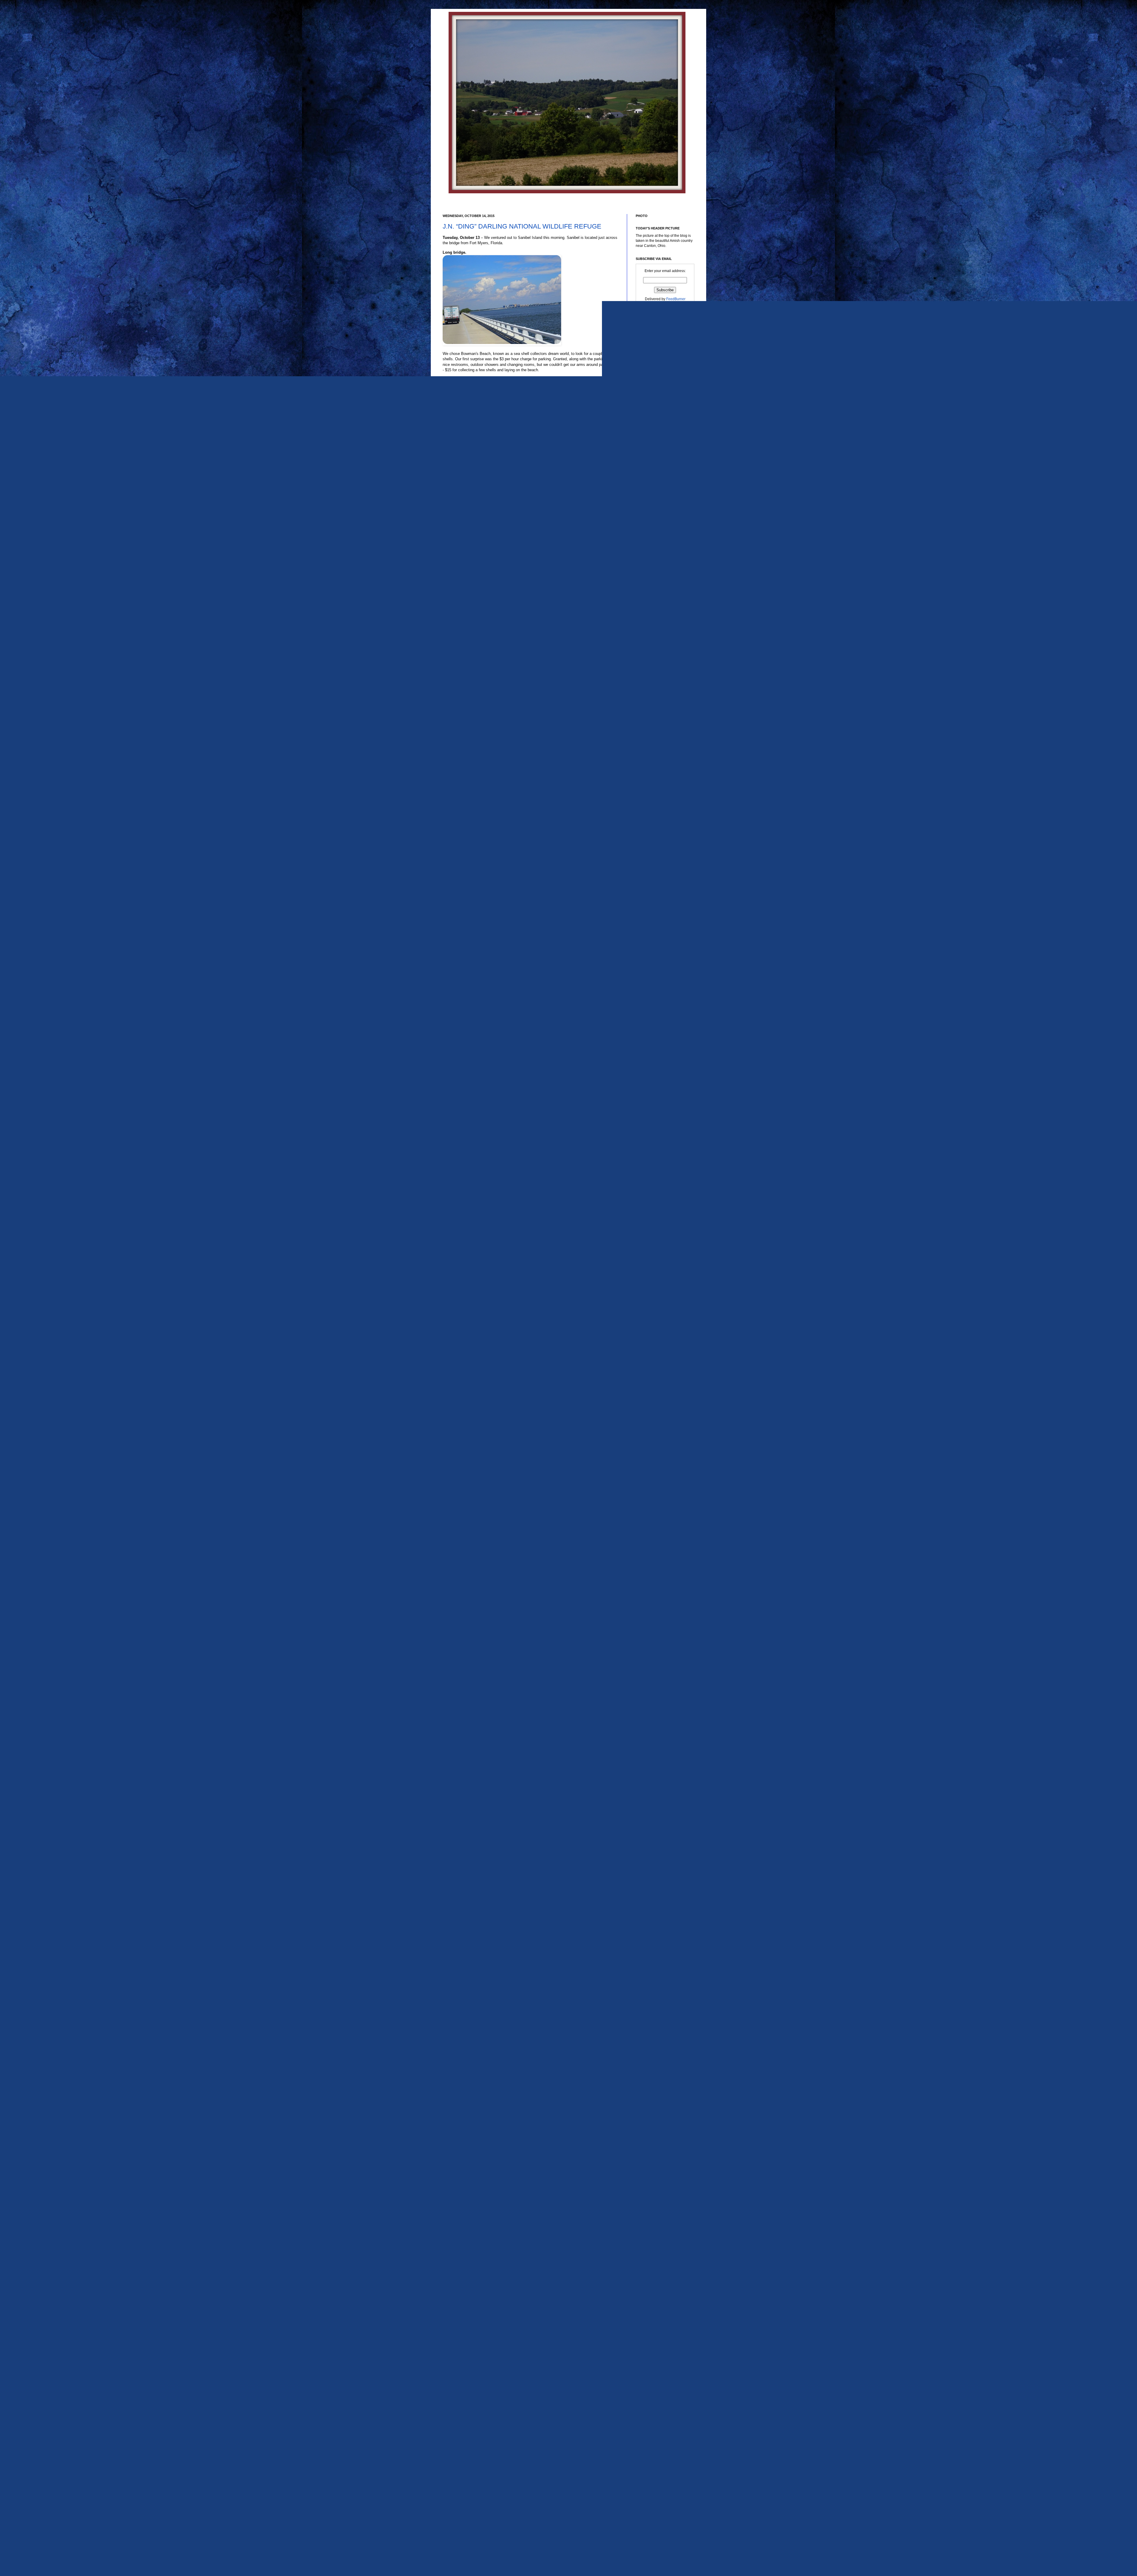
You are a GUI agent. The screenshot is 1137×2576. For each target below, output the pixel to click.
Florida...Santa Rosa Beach (662, 1425)
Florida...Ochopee (655, 1406)
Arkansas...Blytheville (657, 1184)
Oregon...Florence (655, 1863)
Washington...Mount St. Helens (665, 2458)
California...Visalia (655, 1312)
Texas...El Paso (652, 2138)
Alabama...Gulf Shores (658, 987)
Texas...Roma (651, 2293)
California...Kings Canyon (661, 1261)
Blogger (578, 2538)
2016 (646, 647)
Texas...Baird (651, 2043)
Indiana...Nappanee (656, 1497)
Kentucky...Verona (655, 1539)
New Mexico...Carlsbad (659, 1737)
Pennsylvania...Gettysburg (661, 1912)
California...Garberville (658, 1249)
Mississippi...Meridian (657, 1689)
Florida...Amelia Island (658, 1370)
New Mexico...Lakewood (660, 1773)
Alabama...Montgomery (659, 993)
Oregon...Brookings (656, 1833)
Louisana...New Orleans (660, 1545)
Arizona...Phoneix (654, 1082)
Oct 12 (655, 786)
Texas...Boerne (652, 2079)
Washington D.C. (654, 2428)
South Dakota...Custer (658, 1976)
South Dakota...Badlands (660, 1970)
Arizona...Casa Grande (659, 1051)
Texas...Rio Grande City (659, 2281)
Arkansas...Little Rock (657, 1196)
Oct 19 (655, 735)
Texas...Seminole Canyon (661, 2317)
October (652, 673)
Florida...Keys (651, 1395)
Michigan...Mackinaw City (661, 1634)
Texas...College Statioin (659, 2091)
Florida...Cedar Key (656, 1376)
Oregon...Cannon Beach (660, 1839)
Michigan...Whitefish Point (661, 1664)
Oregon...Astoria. (654, 1827)
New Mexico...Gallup (657, 1767)
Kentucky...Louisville (656, 1527)
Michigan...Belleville (656, 1610)
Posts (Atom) (475, 2020)
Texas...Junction (653, 2186)
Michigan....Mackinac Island (662, 1604)
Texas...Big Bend (654, 2073)
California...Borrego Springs (663, 1219)
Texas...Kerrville (653, 2192)
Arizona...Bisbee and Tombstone (666, 1046)
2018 (646, 633)
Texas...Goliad (652, 2168)
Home (531, 2011)
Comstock (648, 1336)
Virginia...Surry (652, 2410)
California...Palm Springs (660, 1267)
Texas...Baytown (653, 2061)
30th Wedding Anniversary (661, 957)
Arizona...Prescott (654, 1088)
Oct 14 (655, 763)
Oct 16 (655, 756)
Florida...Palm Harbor (657, 1413)
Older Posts (607, 2011)
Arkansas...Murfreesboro (660, 1213)
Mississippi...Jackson (657, 1682)
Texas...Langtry (652, 2198)
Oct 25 (655, 694)
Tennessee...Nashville (658, 2013)
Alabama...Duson (654, 969)
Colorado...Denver (655, 1330)
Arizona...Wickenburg (657, 1148)
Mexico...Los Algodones (659, 1592)
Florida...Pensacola (656, 1419)
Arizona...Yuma (652, 1160)
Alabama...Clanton (655, 963)
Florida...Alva (466, 1997)
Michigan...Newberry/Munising (665, 1640)
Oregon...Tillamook (655, 1906)
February (653, 885)
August (651, 843)
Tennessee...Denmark (658, 2001)
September (655, 836)
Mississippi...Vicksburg (658, 1694)
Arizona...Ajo (650, 1033)
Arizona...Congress (656, 1057)
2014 (646, 900)
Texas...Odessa (652, 2263)
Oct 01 (655, 827)
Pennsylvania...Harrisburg (661, 1918)
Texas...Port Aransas (656, 2275)
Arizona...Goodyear (656, 1064)
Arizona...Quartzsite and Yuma (664, 1100)
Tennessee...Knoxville (658, 2006)
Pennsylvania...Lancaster (660, 1924)
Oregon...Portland (654, 1894)
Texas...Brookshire (655, 2085)
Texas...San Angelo (656, 2299)
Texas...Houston (653, 2174)
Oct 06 (655, 814)
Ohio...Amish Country (657, 1803)
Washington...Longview (659, 2452)
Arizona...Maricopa (655, 1070)
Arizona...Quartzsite (656, 1094)
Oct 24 (655, 700)
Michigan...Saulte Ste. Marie (663, 1646)
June (650, 857)
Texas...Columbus (655, 2097)
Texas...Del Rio (652, 2125)
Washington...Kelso (656, 2446)
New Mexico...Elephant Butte (663, 1761)
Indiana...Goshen (654, 1491)
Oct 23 (655, 707)
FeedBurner (676, 299)
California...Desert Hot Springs (665, 1237)
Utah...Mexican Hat (655, 2386)
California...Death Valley (660, 1231)
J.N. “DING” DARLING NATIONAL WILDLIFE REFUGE (522, 226)
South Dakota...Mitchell (659, 1982)
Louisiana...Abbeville (657, 1551)
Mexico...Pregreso (655, 1598)
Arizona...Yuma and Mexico (662, 1166)
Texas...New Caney (656, 2257)
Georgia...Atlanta (654, 1449)
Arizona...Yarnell (653, 1154)
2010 (646, 928)
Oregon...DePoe (653, 1851)
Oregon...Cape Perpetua (660, 1845)
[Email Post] (491, 1992)
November (654, 667)
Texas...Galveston (654, 2162)
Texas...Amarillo (653, 2037)
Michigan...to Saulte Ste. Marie (665, 1658)
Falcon (646, 1342)
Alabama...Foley (653, 975)
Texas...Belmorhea (655, 2067)
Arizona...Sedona (654, 1112)
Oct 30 (655, 680)
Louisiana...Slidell (655, 1586)
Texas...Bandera (653, 2049)
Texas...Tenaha (652, 2345)
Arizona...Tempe (653, 1130)
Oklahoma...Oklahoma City (662, 1821)
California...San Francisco (661, 1289)
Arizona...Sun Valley (656, 1118)
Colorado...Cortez (654, 1324)
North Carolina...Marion (659, 1797)
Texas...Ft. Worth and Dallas (663, 2156)
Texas (645, 2025)
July (649, 850)
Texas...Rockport (653, 2287)
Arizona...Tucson (654, 1142)
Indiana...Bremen (654, 1485)
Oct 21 (655, 721)
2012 (646, 914)
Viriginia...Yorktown (656, 2422)
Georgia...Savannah (656, 1461)
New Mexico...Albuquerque (662, 1731)
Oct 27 (655, 686)
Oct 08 (655, 807)
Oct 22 (655, 714)
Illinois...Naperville (655, 1473)
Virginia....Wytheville (656, 2398)
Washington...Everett (657, 2440)
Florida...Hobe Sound (657, 1382)
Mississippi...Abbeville (658, 1670)
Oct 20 (655, 728)
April (649, 871)
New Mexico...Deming (658, 1755)
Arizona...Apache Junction (661, 1039)
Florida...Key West (655, 1388)
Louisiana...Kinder (655, 1564)
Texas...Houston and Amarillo (664, 2180)
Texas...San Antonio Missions (664, 2311)
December (654, 660)
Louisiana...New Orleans (660, 1570)
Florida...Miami (652, 1400)
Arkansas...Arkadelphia (659, 1172)
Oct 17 (655, 749)
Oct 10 (655, 793)
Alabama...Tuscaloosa (658, 1017)
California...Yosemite (657, 1318)
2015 (646, 654)
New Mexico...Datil (655, 1749)
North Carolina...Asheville (661, 1791)
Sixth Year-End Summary (660, 1946)
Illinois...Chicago (653, 1467)
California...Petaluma (657, 1273)
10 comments (474, 1992)
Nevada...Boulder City (658, 1712)
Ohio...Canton (651, 1809)
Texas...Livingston (655, 2204)
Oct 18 (655, 742)
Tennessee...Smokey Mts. (661, 2019)
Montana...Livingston (657, 1707)
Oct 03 (655, 821)
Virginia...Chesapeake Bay (662, 2404)
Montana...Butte (653, 1701)
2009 (646, 935)
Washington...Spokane (658, 2470)
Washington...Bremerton (660, 2434)
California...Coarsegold (659, 1225)
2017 (646, 640)
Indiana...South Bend (657, 1509)
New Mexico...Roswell (658, 1785)
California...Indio (653, 1255)
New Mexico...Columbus (660, 1743)
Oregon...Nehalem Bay (659, 1882)
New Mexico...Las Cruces (661, 1779)
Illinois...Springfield (655, 1479)
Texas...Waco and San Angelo (664, 2369)
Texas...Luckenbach (656, 2222)
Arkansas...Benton (655, 1178)
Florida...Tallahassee (657, 1437)
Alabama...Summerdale (659, 1005)
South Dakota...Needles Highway (667, 1988)
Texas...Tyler (650, 2357)
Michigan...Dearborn (657, 1616)
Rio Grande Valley (655, 1930)
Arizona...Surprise (655, 1124)
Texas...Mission (652, 2234)
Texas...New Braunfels (658, 2240)
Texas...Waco (651, 2363)
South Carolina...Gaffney (660, 1958)
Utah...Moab (650, 2392)
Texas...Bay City (653, 2055)
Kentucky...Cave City (657, 1521)
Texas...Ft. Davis (653, 2150)
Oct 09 (655, 800)
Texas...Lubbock (653, 2216)
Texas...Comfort (653, 2113)
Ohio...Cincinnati (653, 1815)
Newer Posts (454, 2011)
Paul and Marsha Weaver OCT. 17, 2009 (667, 395)
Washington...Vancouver (660, 2476)
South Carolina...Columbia (661, 1952)
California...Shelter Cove (660, 1306)
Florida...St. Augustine (658, 1431)
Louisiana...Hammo (656, 1557)
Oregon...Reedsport (656, 1900)
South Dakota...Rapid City (661, 1995)
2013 (646, 907)
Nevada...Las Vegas (656, 1719)
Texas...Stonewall (654, 2339)
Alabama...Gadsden (656, 981)
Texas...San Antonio (656, 2305)
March (651, 878)
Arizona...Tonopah (655, 1136)
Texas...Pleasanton (655, 2269)
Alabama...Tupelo (654, 1011)
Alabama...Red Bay (656, 999)
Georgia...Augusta (655, 1455)
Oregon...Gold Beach (657, 1869)
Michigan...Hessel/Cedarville (663, 1622)
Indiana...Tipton (653, 1515)
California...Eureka (655, 1243)
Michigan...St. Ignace (657, 1652)
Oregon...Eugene (654, 1858)
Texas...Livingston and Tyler (662, 2210)
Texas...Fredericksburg (658, 2144)
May (649, 864)
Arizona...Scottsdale (656, 1106)
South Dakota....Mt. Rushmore (664, 1964)
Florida (646, 1358)
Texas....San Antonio (656, 2031)
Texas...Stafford (652, 2333)
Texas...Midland (653, 2228)
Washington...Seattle (657, 2464)
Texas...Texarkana (655, 2351)
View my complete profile (656, 501)
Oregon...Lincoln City (657, 1876)
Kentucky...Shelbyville (658, 1533)
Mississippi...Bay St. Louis (661, 1676)
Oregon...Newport (654, 1888)
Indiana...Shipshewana (659, 1503)
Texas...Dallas (651, 2120)
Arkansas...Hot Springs (659, 1190)
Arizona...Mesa (652, 1075)
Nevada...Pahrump (655, 1725)
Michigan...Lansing (655, 1628)
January (652, 892)
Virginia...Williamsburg (658, 2416)
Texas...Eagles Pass (656, 2132)
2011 (646, 921)
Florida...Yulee (652, 1443)
